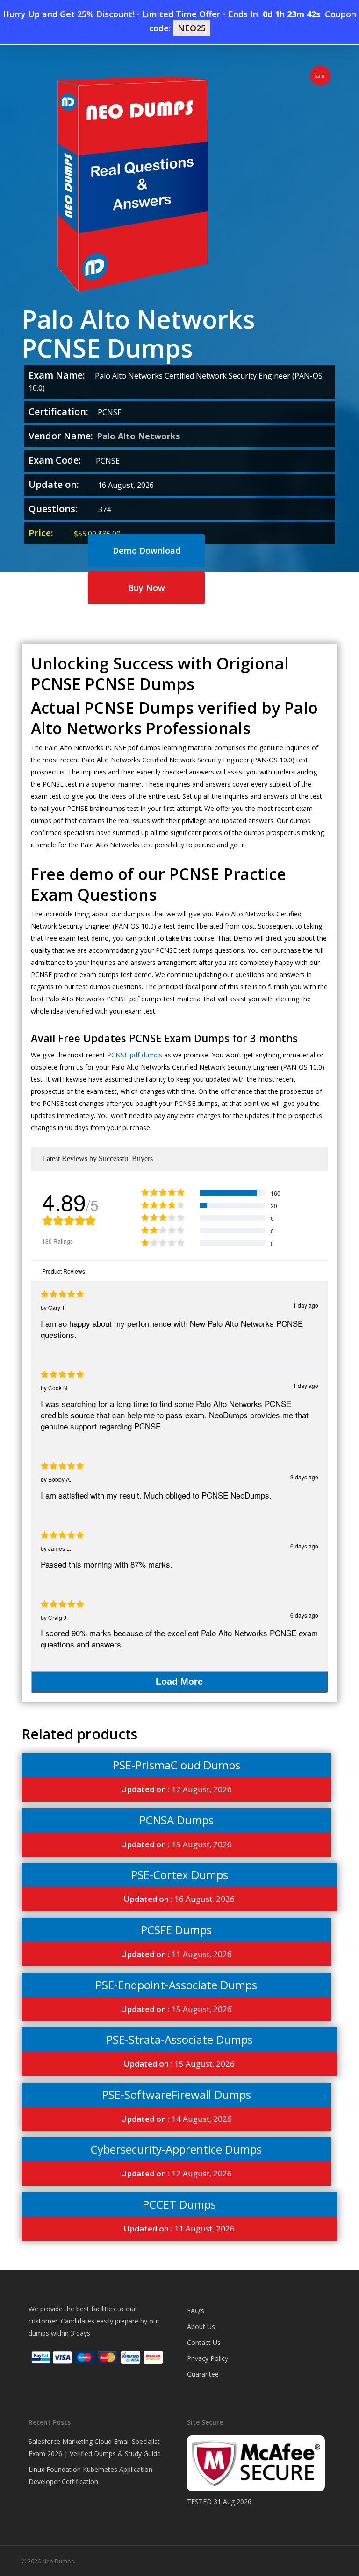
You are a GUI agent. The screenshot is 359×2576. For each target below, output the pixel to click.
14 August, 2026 (176, 2119)
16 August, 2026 (179, 1899)
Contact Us (204, 2342)
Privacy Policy (208, 2358)
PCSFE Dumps (176, 1930)
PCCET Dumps (179, 2204)
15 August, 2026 (176, 1844)
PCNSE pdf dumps (135, 1055)
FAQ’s (196, 2311)
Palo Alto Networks (138, 436)
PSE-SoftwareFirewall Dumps (176, 2094)
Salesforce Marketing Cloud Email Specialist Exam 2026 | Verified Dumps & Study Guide (95, 2447)
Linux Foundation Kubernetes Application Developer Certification (90, 2475)
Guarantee (203, 2374)
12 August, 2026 (176, 1789)
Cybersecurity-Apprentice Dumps (176, 2149)
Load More (179, 1682)
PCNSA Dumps (176, 1820)
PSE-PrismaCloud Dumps (176, 1765)
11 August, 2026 (176, 1954)
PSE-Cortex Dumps (179, 1875)
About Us (201, 2326)
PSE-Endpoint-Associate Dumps (176, 1985)
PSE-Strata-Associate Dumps (179, 2039)
